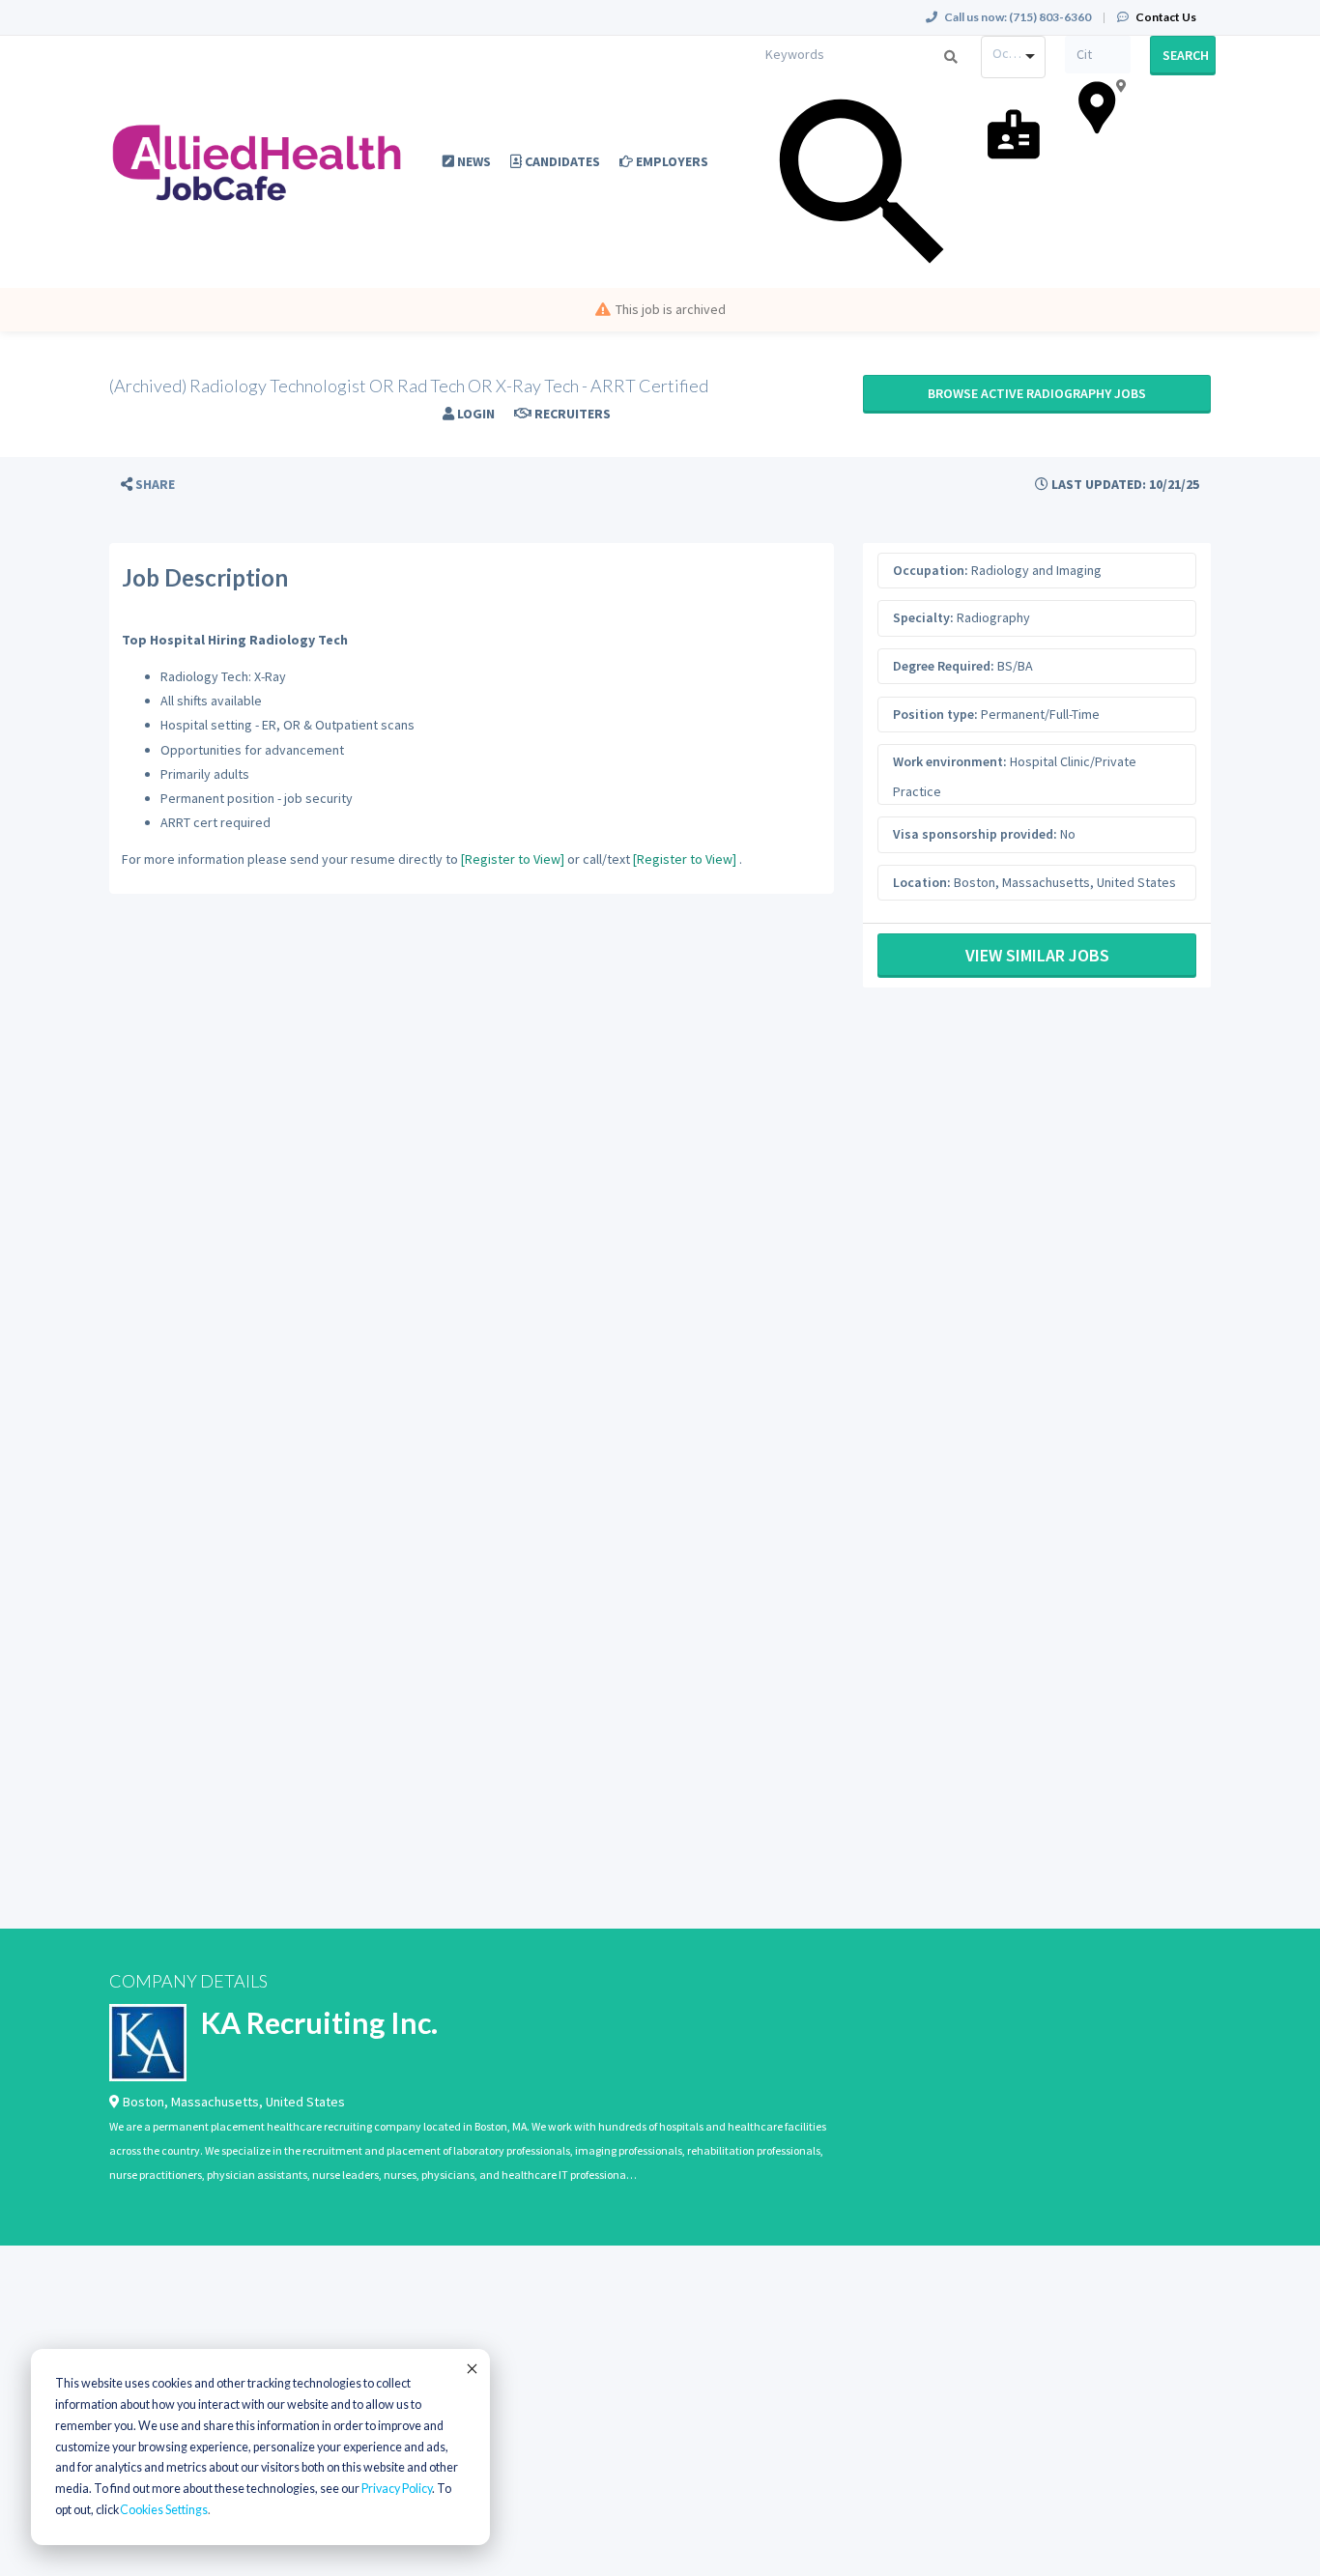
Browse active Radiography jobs (1037, 393)
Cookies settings (164, 2510)
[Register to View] (513, 859)
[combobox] (1014, 57)
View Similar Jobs (1037, 955)
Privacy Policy (397, 2489)
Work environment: (950, 761)
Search (1186, 55)
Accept (471, 2368)
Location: (922, 882)
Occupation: (931, 570)
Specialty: (923, 617)
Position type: (935, 714)
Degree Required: (944, 666)
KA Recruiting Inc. (319, 2022)
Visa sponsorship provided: (975, 834)
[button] (148, 485)
